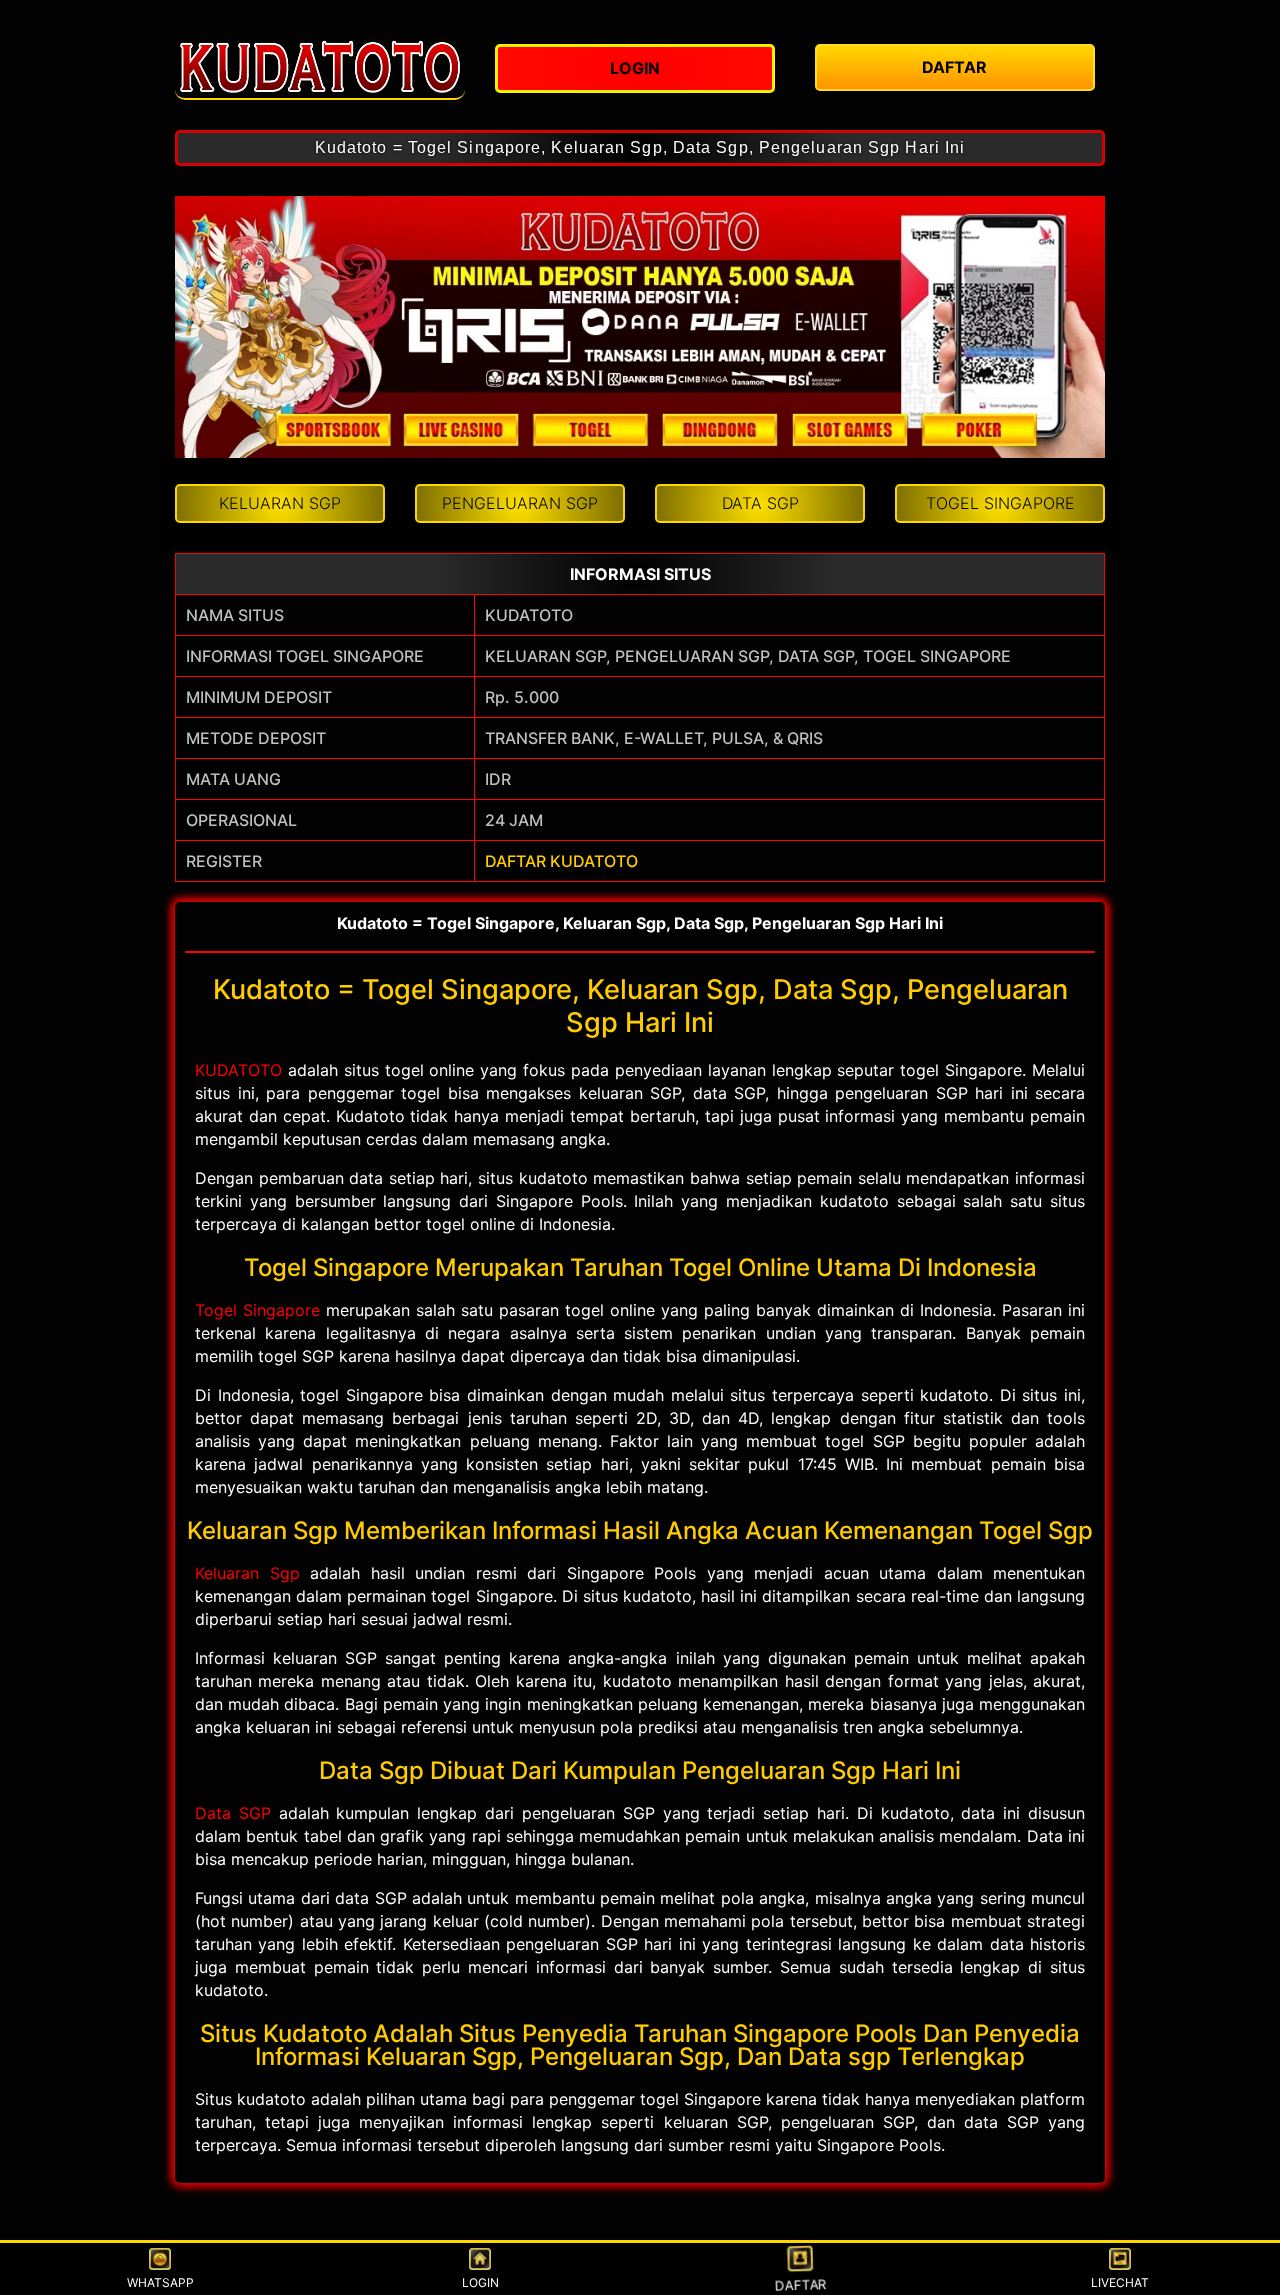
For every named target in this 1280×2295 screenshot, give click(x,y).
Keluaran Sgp (247, 1573)
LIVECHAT (1120, 2282)
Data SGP (233, 1813)
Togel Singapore (257, 1310)
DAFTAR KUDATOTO (561, 861)
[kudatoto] (320, 65)
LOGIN (480, 2282)
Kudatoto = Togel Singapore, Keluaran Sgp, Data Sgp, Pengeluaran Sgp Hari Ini (640, 147)
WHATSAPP (160, 2282)
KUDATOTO (238, 1070)
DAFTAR (800, 2283)
